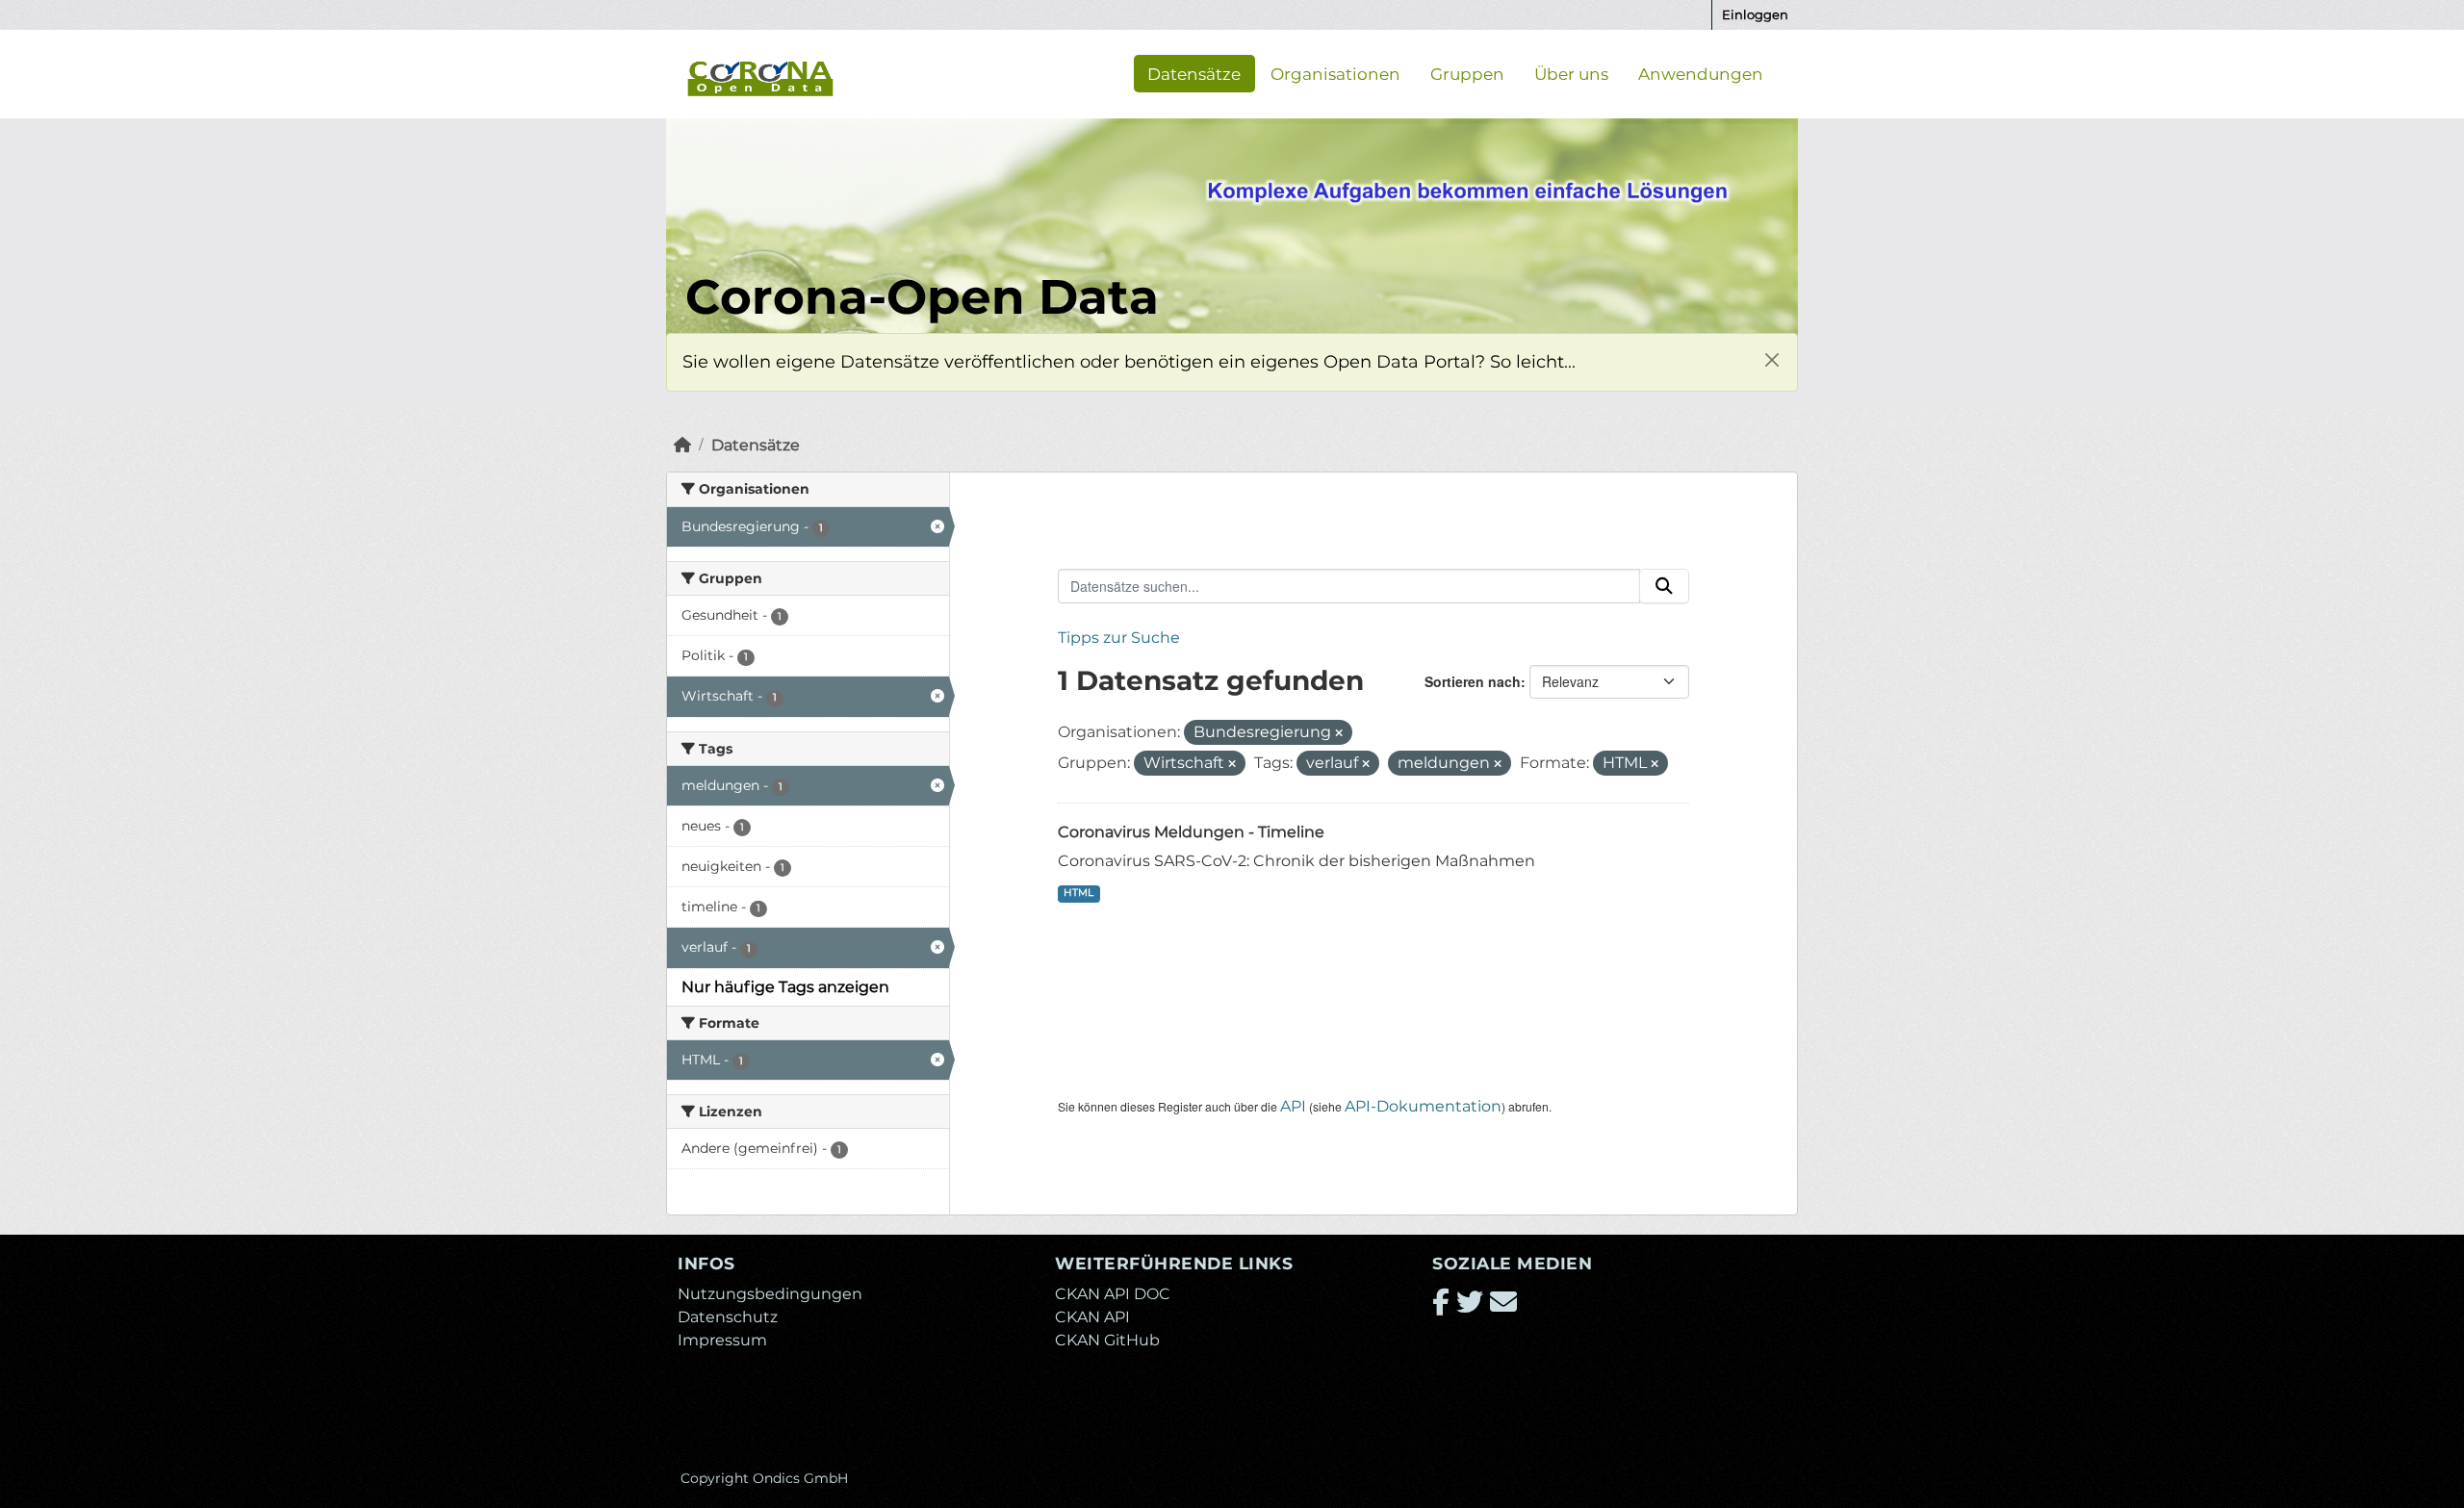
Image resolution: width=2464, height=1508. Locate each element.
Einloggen (1755, 14)
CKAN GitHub (1107, 1340)
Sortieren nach (1473, 681)
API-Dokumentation (1423, 1106)
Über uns (1571, 73)
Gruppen (1467, 73)
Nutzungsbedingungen (770, 1294)
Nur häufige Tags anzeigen (785, 987)
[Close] (1771, 359)
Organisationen (1335, 73)
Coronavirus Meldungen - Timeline (1191, 832)
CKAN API (1092, 1317)
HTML (1078, 893)
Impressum (722, 1340)
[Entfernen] (1339, 733)
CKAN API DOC (1113, 1294)
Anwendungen (1701, 73)
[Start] (682, 445)
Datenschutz (728, 1317)
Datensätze (1194, 73)
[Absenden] (1664, 586)
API (1293, 1106)
